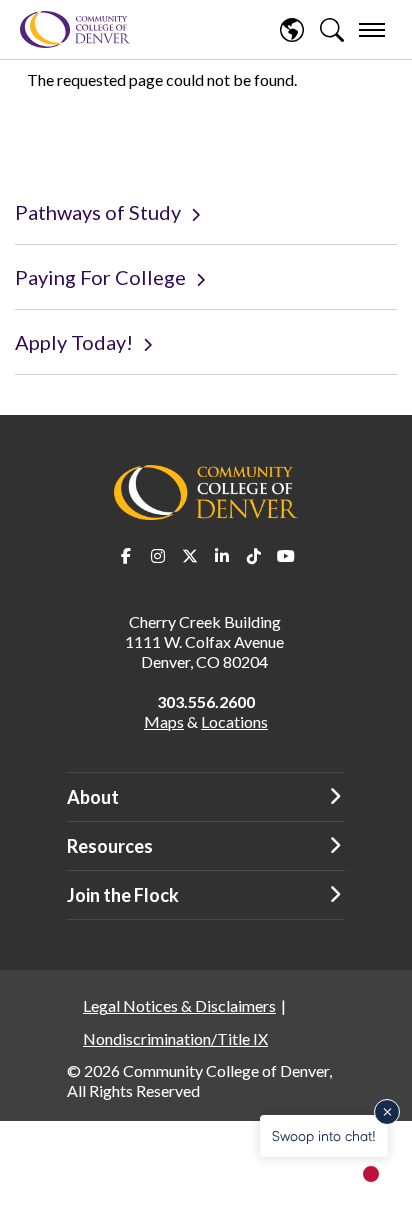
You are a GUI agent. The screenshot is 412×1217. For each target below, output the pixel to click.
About (93, 797)
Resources (110, 846)
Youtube (286, 556)
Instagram (158, 556)
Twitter (190, 556)
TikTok (254, 556)
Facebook (126, 556)
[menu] (372, 30)
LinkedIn (222, 556)
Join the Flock (123, 895)
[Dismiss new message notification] (387, 1112)
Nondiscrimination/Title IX (175, 1038)
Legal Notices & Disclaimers (179, 1005)
